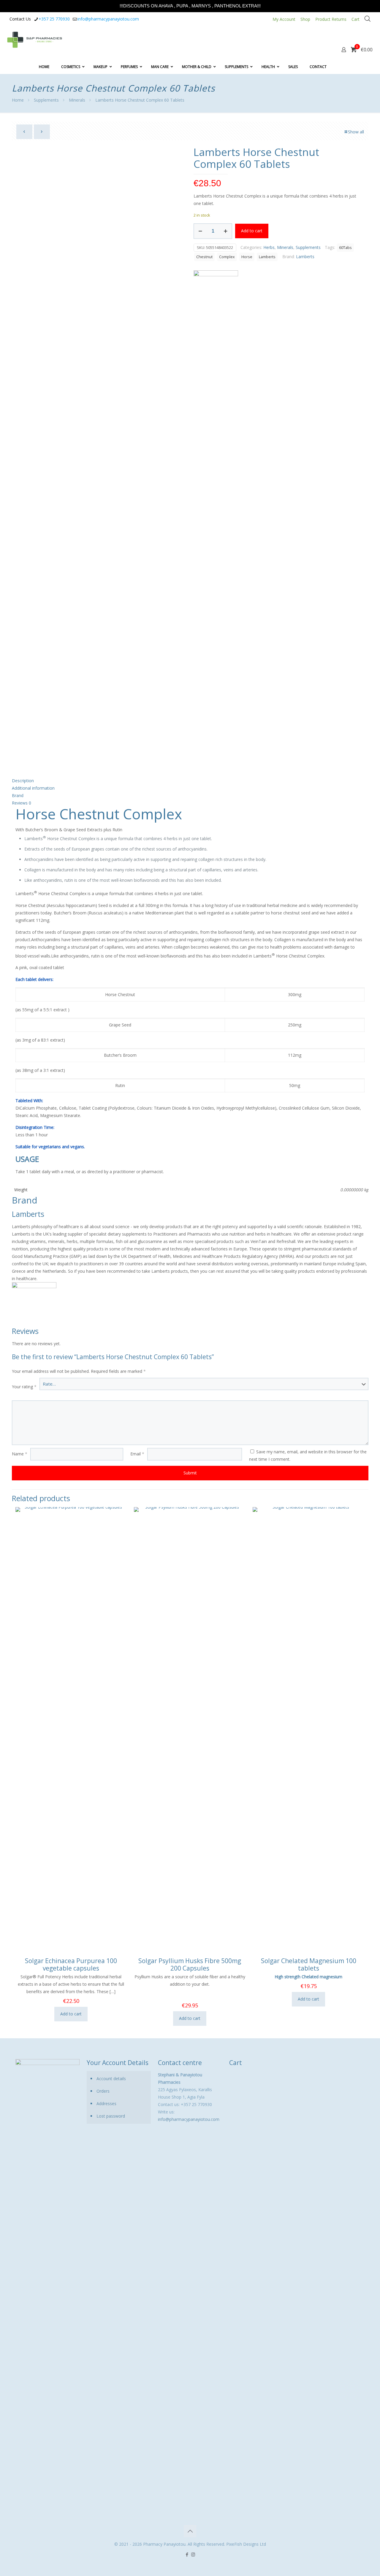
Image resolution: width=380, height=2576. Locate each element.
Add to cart (252, 231)
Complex (227, 257)
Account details (111, 2079)
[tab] (190, 781)
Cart (356, 19)
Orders (103, 2091)
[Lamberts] (216, 493)
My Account (284, 19)
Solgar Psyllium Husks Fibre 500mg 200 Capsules (190, 1964)
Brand (18, 795)
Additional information (33, 788)
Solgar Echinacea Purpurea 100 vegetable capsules (71, 1964)
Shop (305, 19)
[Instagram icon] (193, 2554)
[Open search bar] (368, 19)
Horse (247, 257)
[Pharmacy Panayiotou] (35, 39)
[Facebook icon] (187, 2554)
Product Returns (331, 19)
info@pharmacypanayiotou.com (108, 19)
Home (18, 100)
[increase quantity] (225, 231)
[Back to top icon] (190, 2531)
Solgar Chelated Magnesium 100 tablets (309, 1964)
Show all (356, 132)
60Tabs (345, 248)
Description (23, 781)
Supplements (46, 100)
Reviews (22, 803)
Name (20, 1454)
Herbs (269, 247)
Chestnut (204, 257)
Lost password (111, 2116)
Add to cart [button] (71, 2014)
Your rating (24, 1387)
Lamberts (267, 257)
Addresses (106, 2103)
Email (137, 1454)
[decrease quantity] (200, 231)
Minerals (77, 100)
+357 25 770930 (54, 19)
